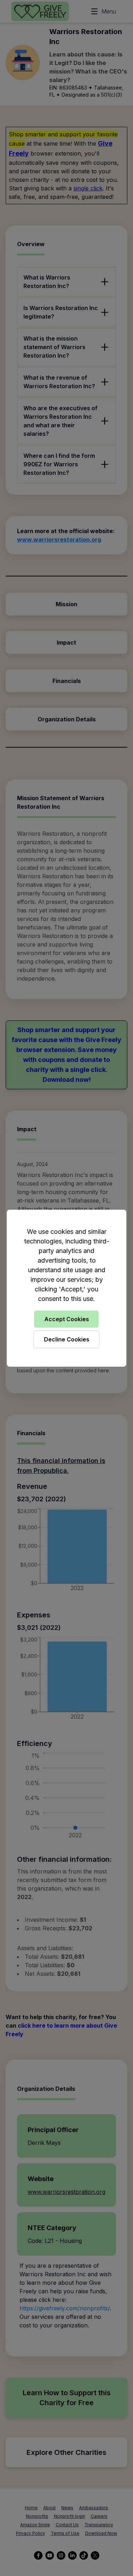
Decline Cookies (67, 1339)
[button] (66, 1288)
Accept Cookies (67, 1319)
